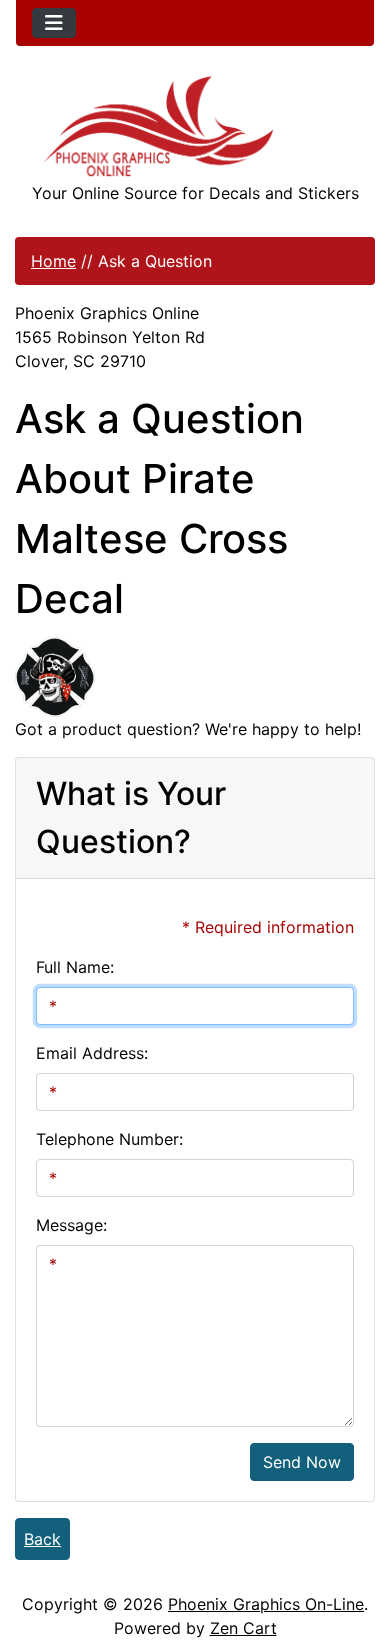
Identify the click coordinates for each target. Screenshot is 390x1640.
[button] (353, 1541)
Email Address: (92, 1053)
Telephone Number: (109, 1139)
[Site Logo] (195, 126)
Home (53, 261)
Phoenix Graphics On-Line (266, 1604)
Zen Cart (243, 1628)
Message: (71, 1225)
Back (42, 1539)
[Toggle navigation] (54, 23)
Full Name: (75, 967)
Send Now (302, 1462)
